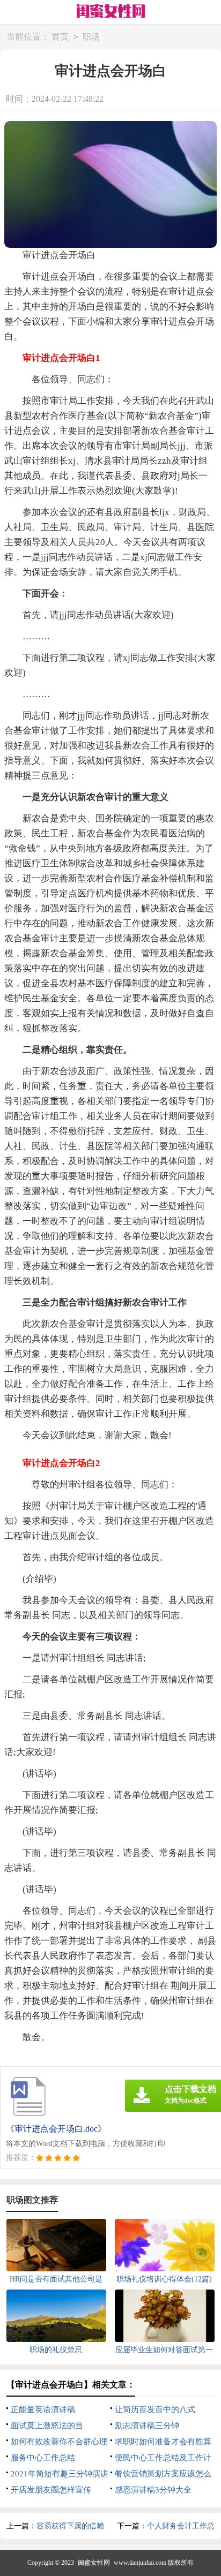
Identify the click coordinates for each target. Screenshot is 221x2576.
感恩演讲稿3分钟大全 (153, 2490)
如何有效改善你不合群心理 (59, 2442)
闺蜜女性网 (94, 2563)
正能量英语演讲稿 (43, 2409)
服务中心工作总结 (43, 2458)
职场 (91, 37)
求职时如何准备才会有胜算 (163, 2442)
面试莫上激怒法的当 (47, 2426)
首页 (60, 37)
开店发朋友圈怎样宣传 (51, 2490)
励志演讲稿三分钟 (147, 2426)
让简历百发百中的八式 (155, 2409)
